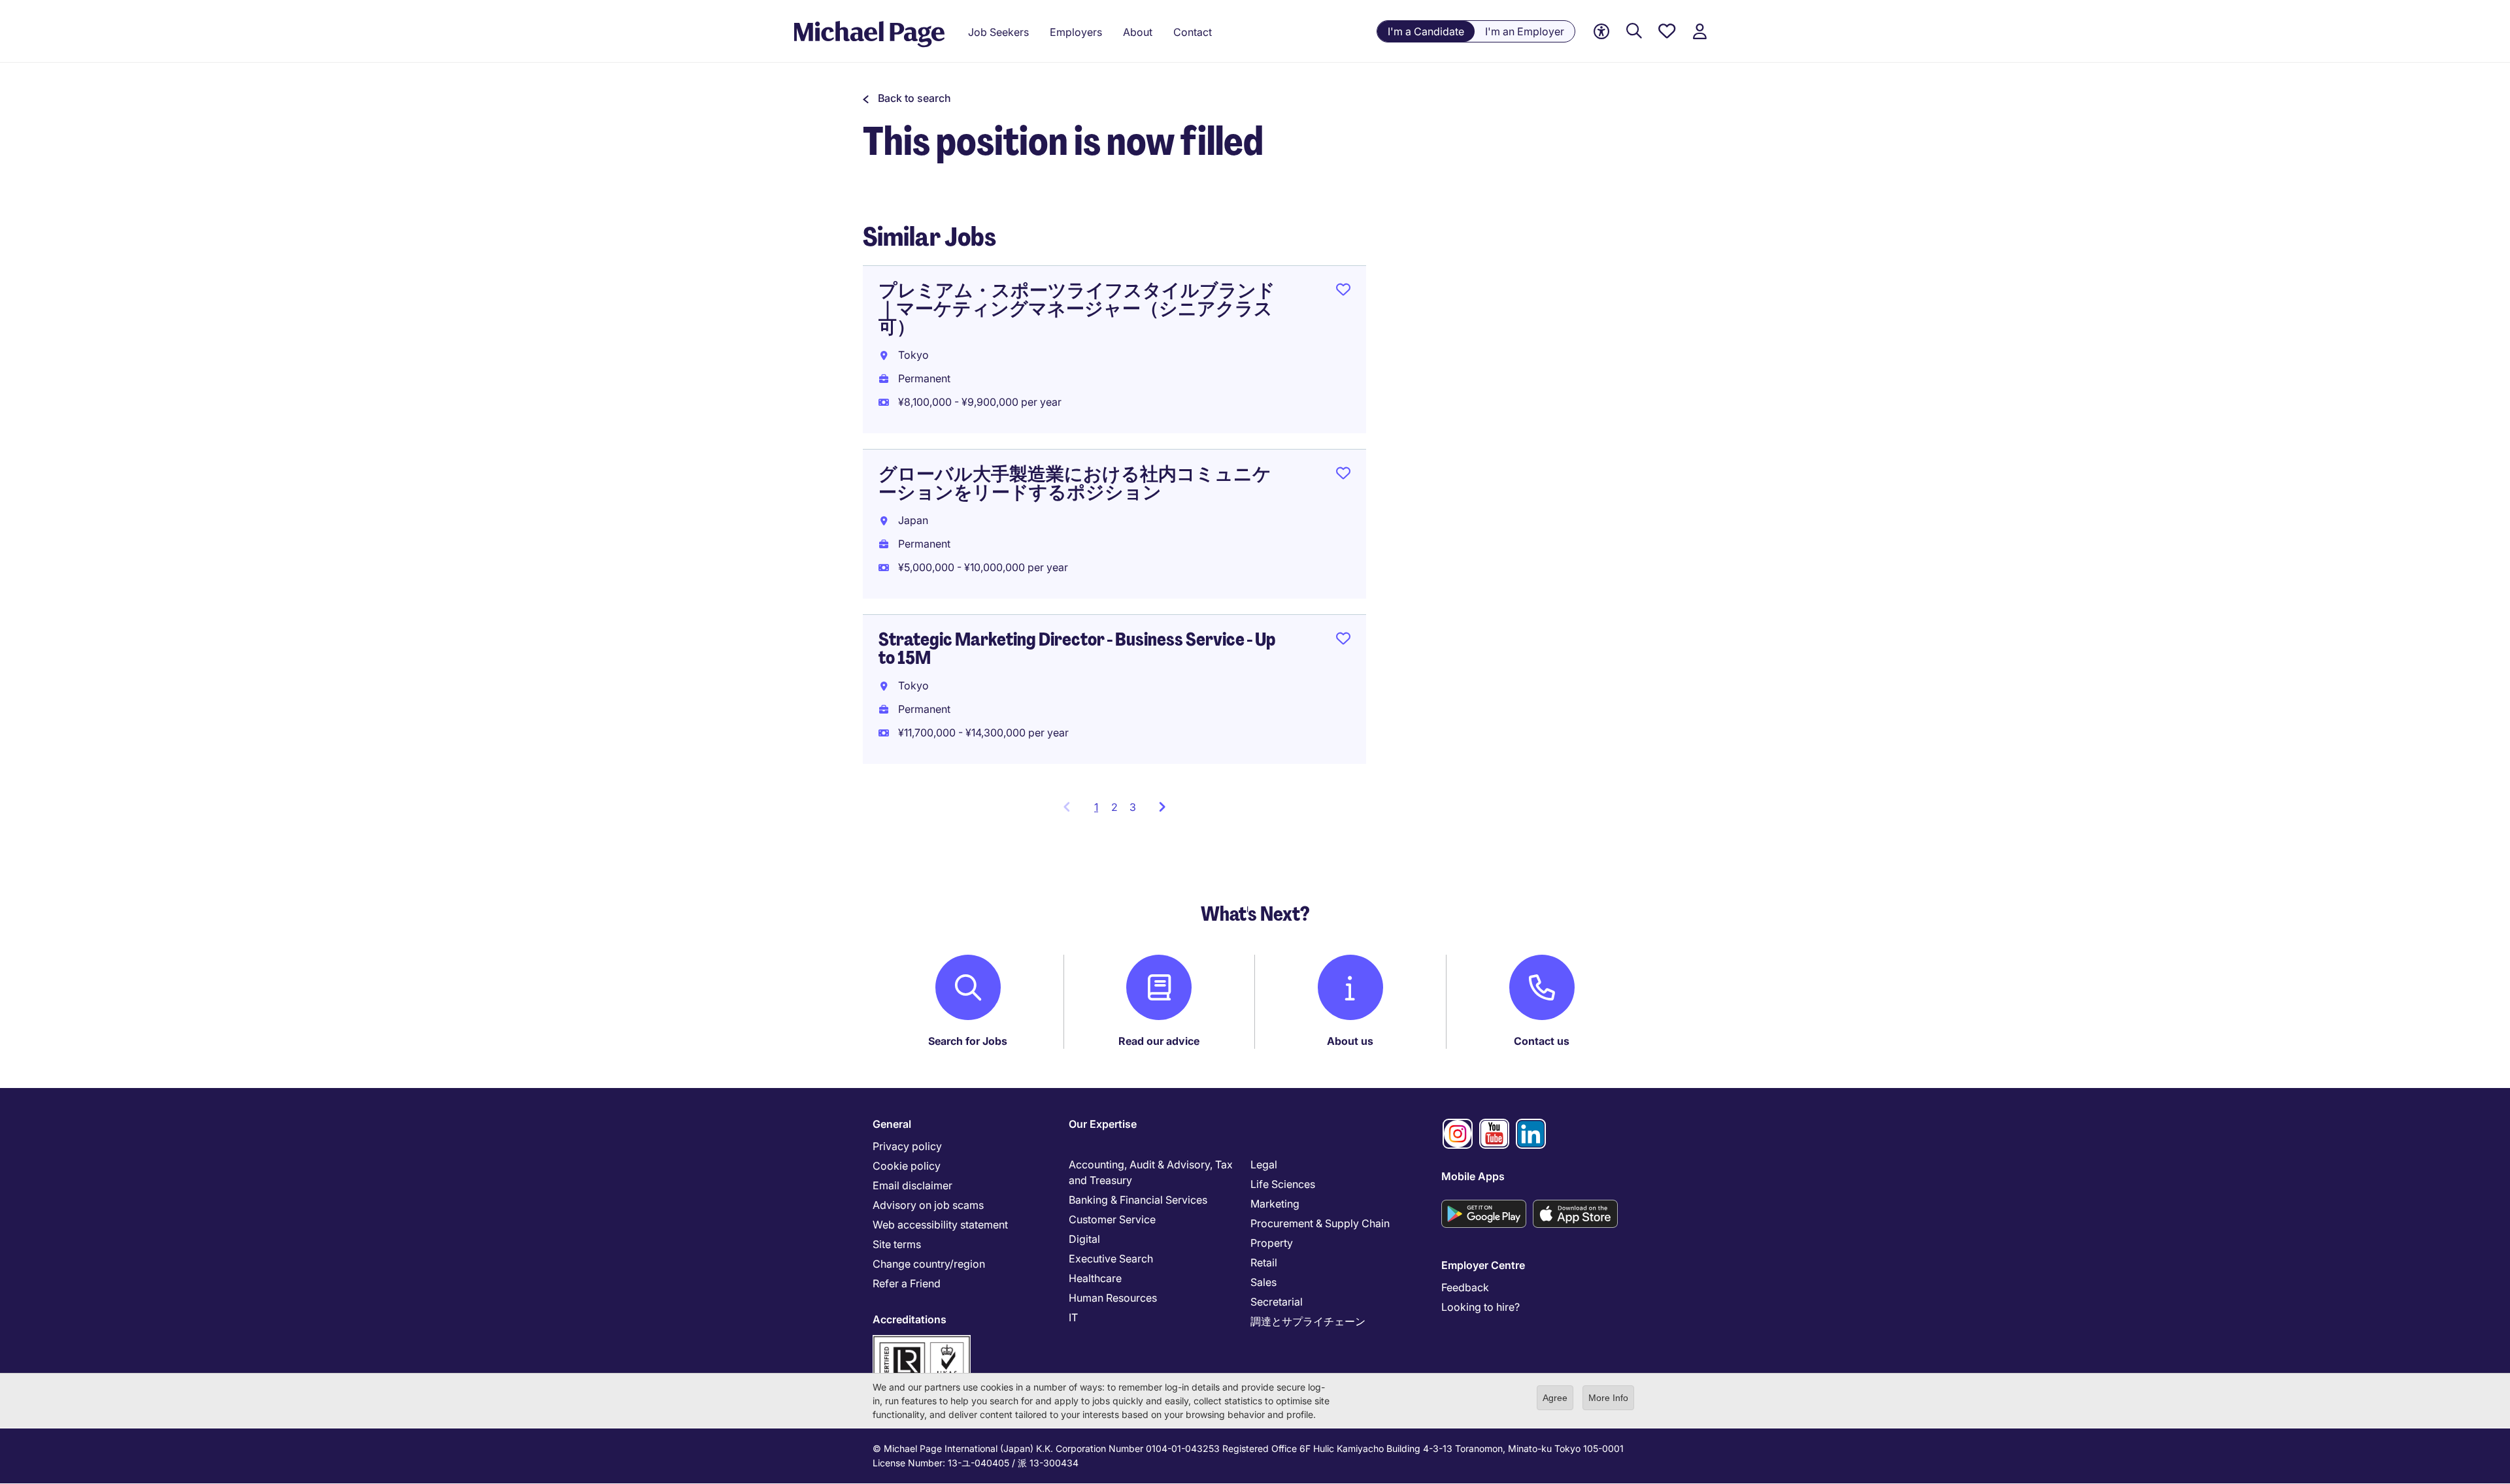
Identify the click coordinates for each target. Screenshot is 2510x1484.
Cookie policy (907, 1166)
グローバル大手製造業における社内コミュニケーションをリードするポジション (1075, 483)
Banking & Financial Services (1138, 1200)
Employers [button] (1076, 32)
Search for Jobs (968, 1041)
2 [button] (1114, 807)
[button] (907, 98)
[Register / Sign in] (1699, 32)
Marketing (1275, 1204)
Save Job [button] (1343, 292)
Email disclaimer (912, 1185)
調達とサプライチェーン (1308, 1321)
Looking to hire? (1481, 1307)
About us (1350, 1041)
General (892, 1124)
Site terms (897, 1244)
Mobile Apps (1473, 1176)
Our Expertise (1103, 1124)
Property (1272, 1243)
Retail (1264, 1262)
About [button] (1138, 32)
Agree (1555, 1398)
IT (1073, 1317)
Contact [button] (1193, 32)
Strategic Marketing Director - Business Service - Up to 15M (1077, 649)
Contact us (1542, 1041)
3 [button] (1133, 807)
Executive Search (1111, 1259)
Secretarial (1277, 1302)
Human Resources (1113, 1298)
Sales (1263, 1282)
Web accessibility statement (940, 1225)
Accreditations (910, 1319)
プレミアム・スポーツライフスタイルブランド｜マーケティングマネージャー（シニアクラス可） (1077, 309)
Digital (1084, 1239)
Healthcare (1095, 1278)
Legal (1264, 1164)
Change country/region (929, 1264)
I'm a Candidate (1426, 31)
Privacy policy (907, 1146)
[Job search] (1634, 32)
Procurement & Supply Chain (1320, 1223)
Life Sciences (1283, 1184)
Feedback (1465, 1287)
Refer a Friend (907, 1283)
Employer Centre (1483, 1265)
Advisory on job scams (928, 1205)
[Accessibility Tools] (1601, 32)
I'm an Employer (1525, 31)
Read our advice (1159, 1041)
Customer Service (1112, 1219)
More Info (1608, 1398)
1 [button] (1100, 811)
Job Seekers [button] (998, 32)
